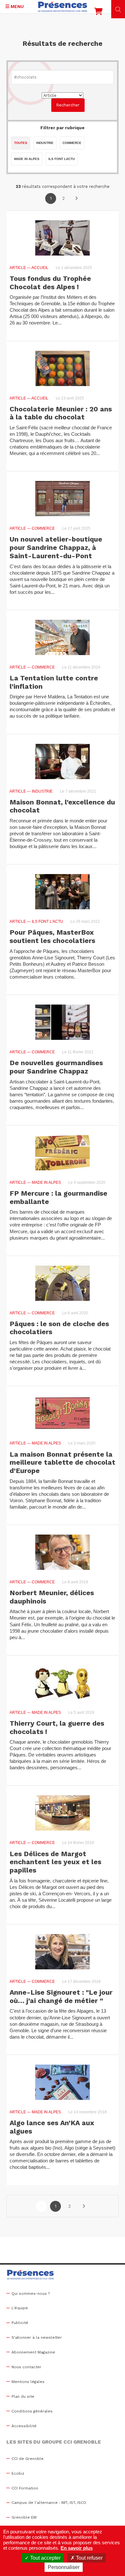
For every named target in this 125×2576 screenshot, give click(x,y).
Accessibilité (24, 2426)
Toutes (21, 143)
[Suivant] (76, 198)
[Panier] (98, 13)
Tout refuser (89, 2558)
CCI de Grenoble (28, 2459)
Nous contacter (26, 2367)
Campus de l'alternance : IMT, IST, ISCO (49, 2503)
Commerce (72, 143)
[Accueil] (63, 7)
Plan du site (23, 2396)
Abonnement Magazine (33, 2352)
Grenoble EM (24, 2517)
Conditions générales (32, 2411)
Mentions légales (28, 2382)
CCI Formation (25, 2488)
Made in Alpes (27, 159)
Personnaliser (64, 2567)
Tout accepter (45, 2558)
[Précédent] (41, 2206)
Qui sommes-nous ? (31, 2294)
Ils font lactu (62, 159)
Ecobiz (18, 2473)
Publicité (20, 2323)
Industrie (45, 143)
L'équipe (20, 2308)
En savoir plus (77, 2548)
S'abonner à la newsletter (37, 2337)
